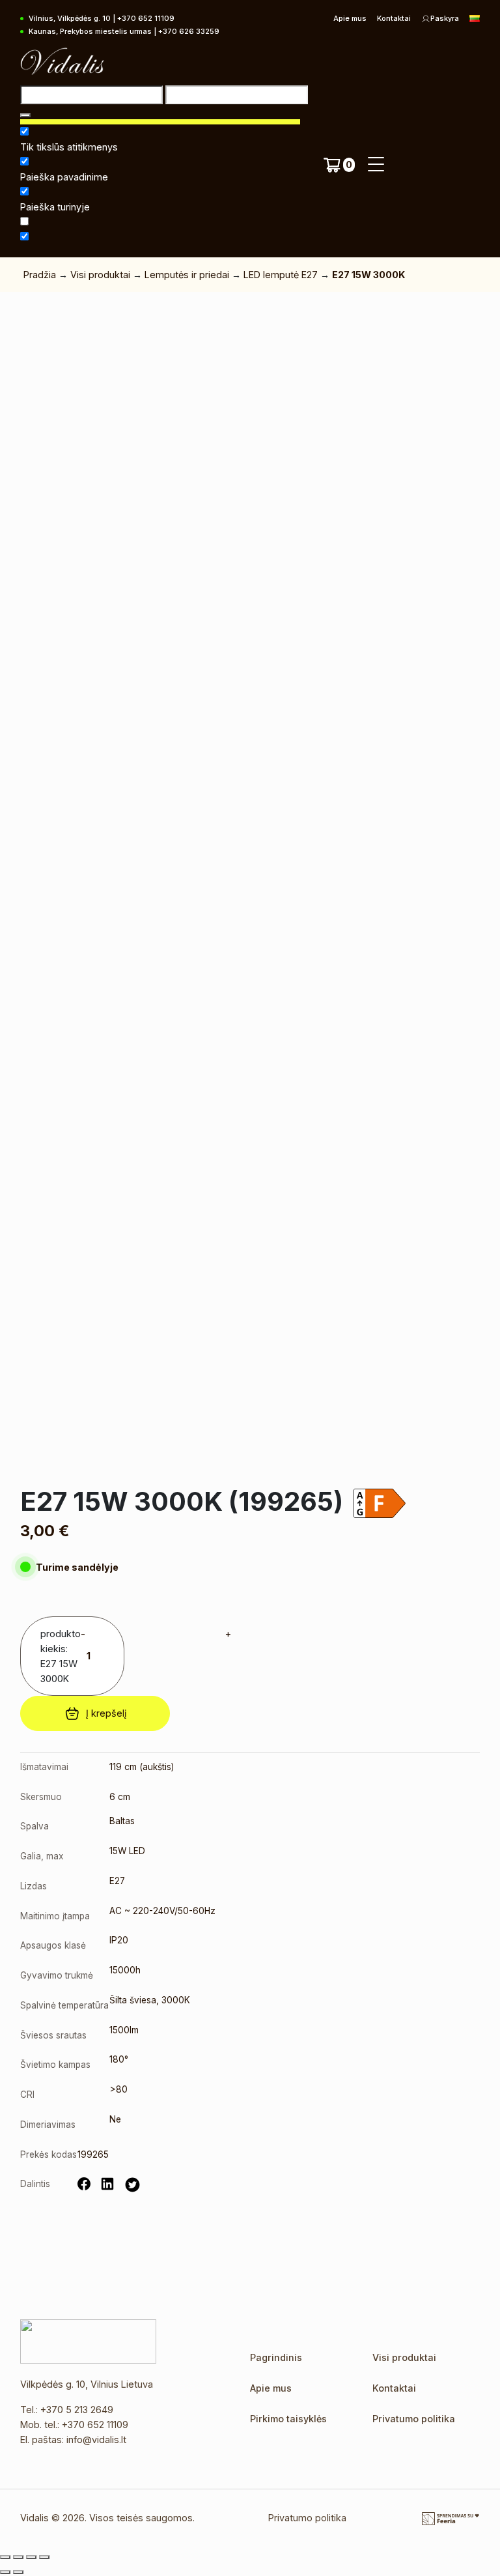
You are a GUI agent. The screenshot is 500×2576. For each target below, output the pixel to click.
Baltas (122, 1821)
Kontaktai (394, 18)
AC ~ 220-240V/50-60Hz (162, 1911)
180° (119, 2059)
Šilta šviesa (133, 2000)
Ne (115, 2119)
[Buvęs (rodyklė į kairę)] (5, 2572)
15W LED (127, 1851)
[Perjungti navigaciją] (376, 165)
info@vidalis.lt (96, 2440)
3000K (176, 2000)
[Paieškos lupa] (25, 115)
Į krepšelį (106, 1713)
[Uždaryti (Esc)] (44, 2557)
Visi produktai (100, 275)
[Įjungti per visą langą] (18, 2557)
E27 (117, 1881)
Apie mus (350, 18)
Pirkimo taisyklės (288, 2419)
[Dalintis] (31, 2557)
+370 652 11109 (95, 2425)
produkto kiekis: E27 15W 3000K (61, 1656)
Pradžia (40, 275)
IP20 (119, 1940)
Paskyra (445, 18)
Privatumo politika (414, 2419)
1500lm (124, 2030)
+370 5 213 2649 (77, 2410)
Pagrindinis (276, 2357)
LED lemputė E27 (281, 275)
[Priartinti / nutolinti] (5, 2557)
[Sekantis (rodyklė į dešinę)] (18, 2572)
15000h (125, 1970)
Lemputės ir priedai (187, 275)
